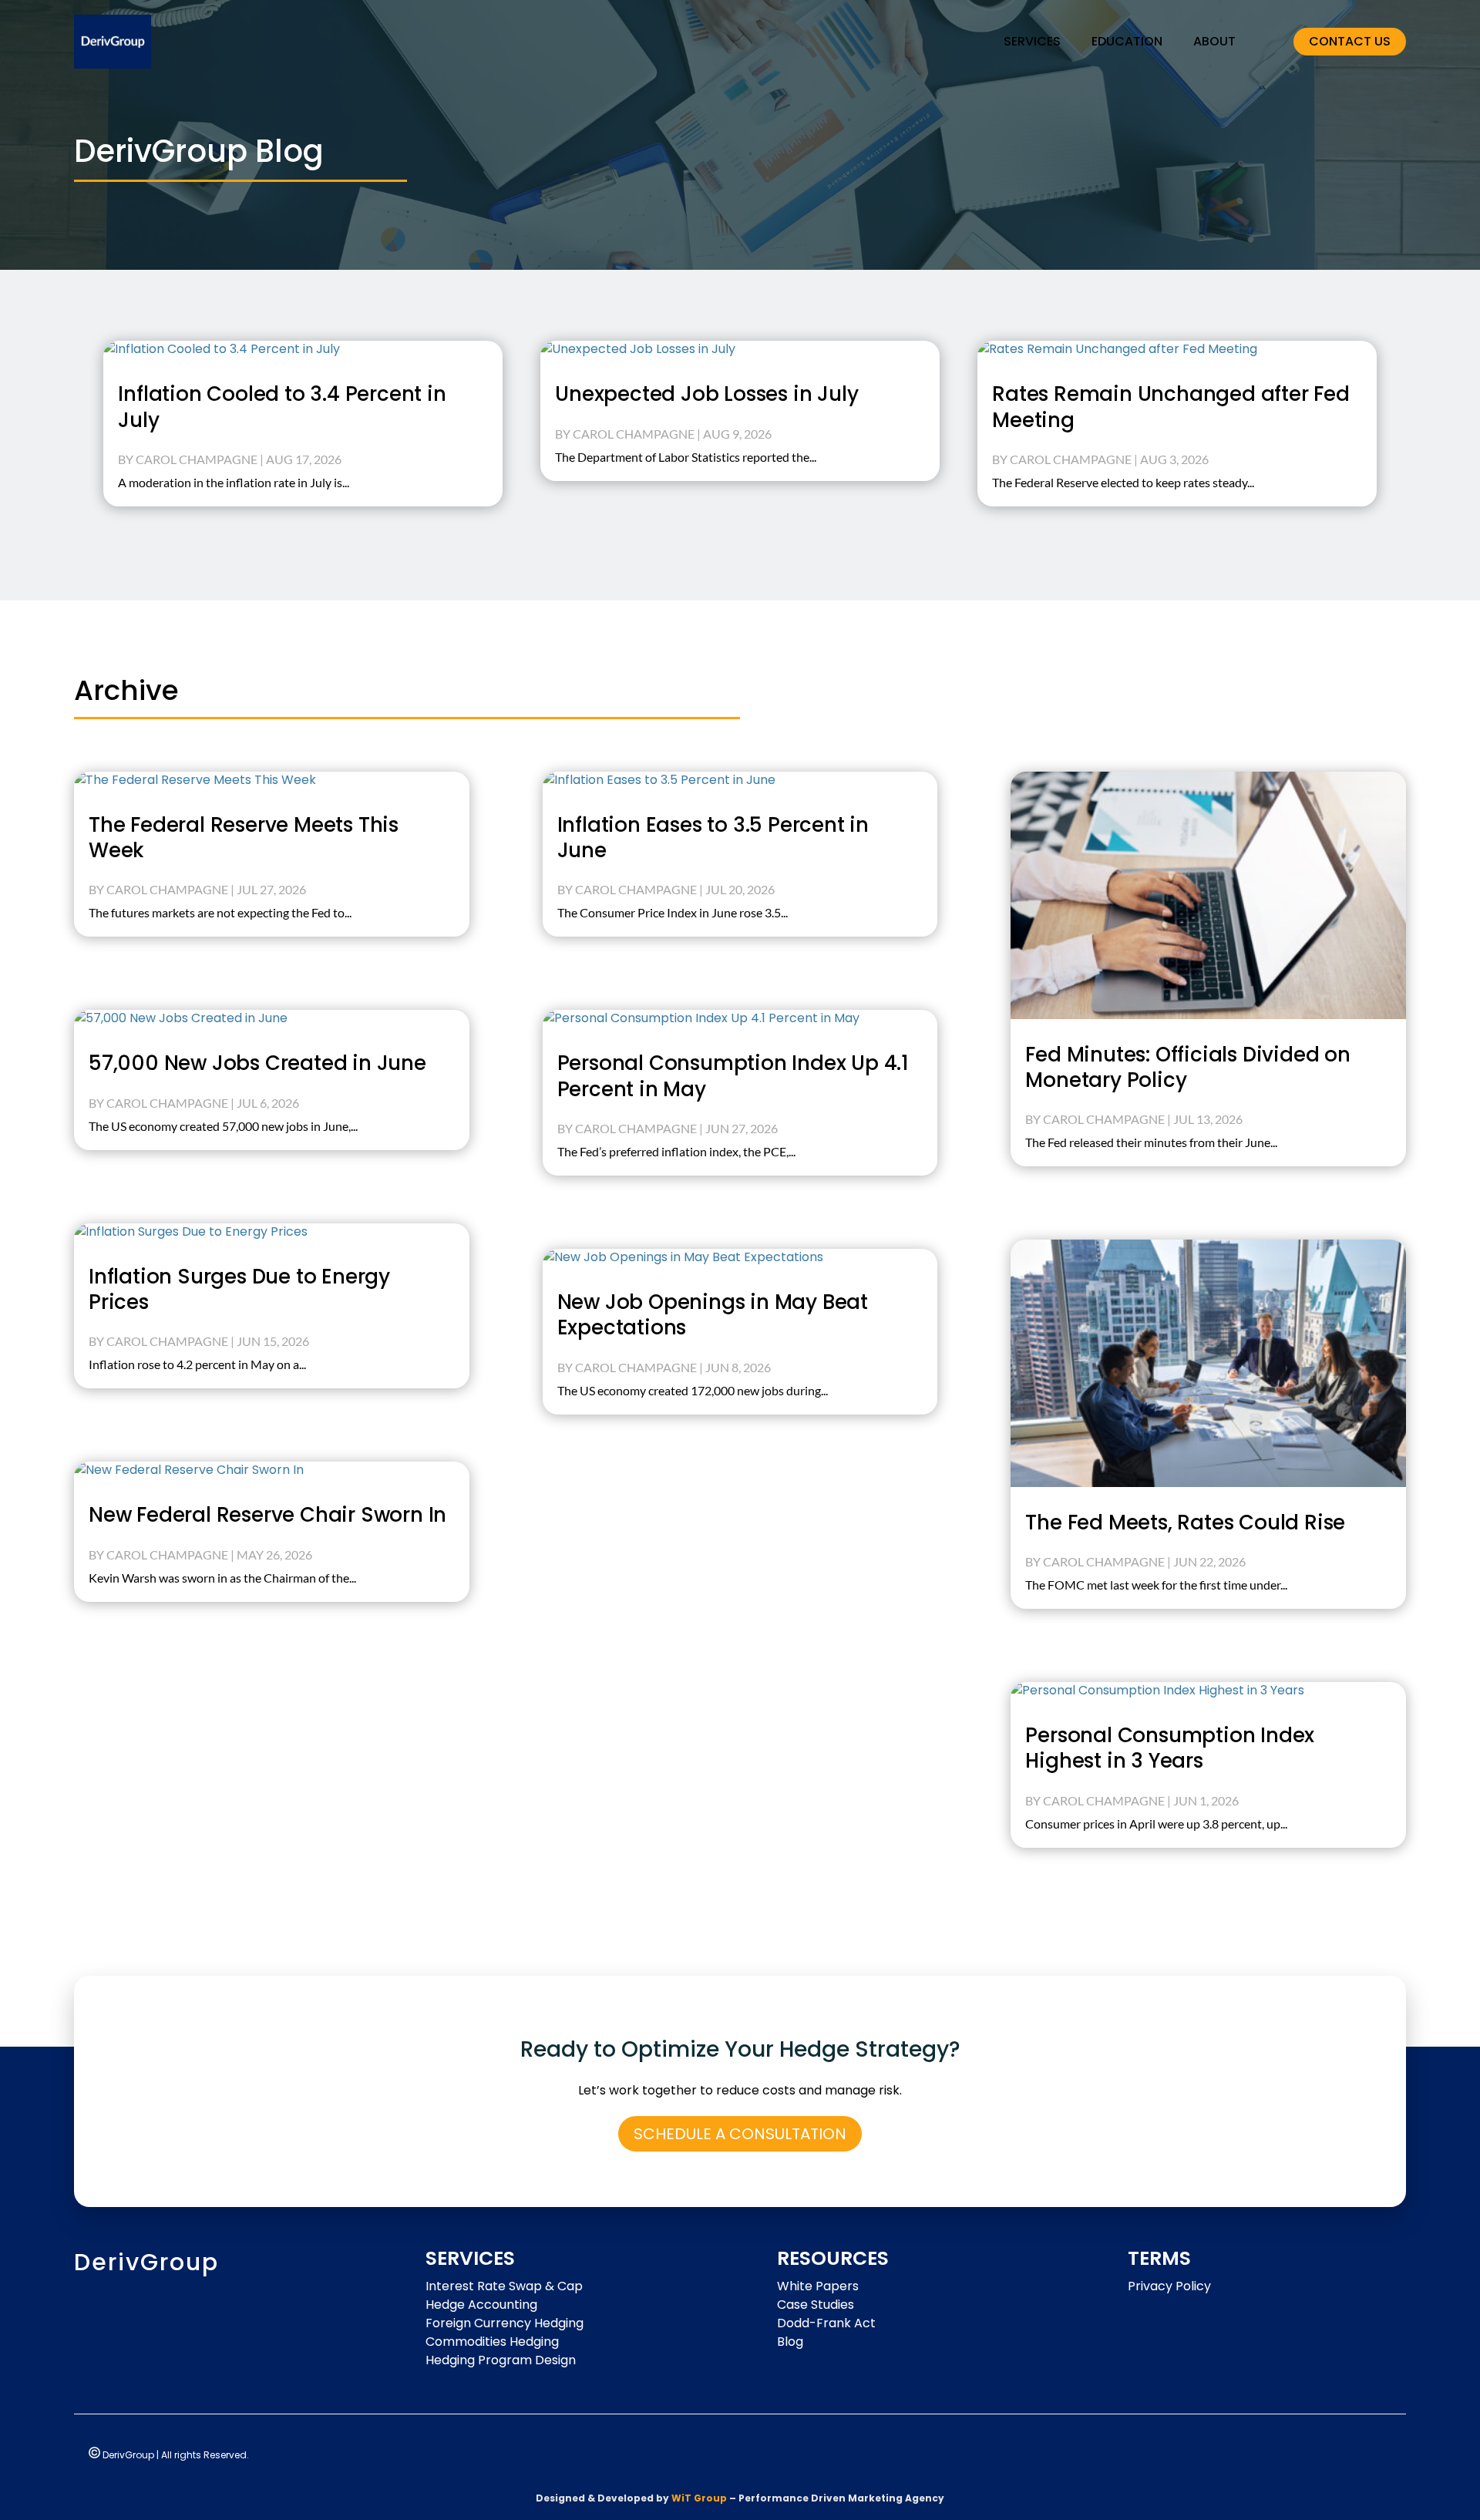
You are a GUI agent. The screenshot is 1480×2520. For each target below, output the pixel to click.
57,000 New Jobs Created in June (257, 1063)
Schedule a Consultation (740, 2134)
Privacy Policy (1169, 2286)
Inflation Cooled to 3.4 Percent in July (282, 407)
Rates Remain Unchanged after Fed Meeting (1171, 407)
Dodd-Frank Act (826, 2323)
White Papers (818, 2286)
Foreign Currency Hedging (505, 2323)
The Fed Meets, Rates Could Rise (1185, 1522)
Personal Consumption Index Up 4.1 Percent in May (733, 1076)
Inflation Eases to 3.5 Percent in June (713, 838)
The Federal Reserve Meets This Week (244, 838)
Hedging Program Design (501, 2360)
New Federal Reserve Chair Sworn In (267, 1515)
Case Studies (816, 2305)
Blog (790, 2342)
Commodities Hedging (492, 2342)
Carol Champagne (197, 459)
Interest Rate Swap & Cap (504, 2286)
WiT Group (699, 2498)
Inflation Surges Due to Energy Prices (239, 1289)
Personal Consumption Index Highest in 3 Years (1170, 1748)
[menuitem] (1032, 42)
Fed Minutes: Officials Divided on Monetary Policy (1187, 1067)
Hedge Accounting (481, 2305)
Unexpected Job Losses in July (712, 394)
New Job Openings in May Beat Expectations (713, 1315)
